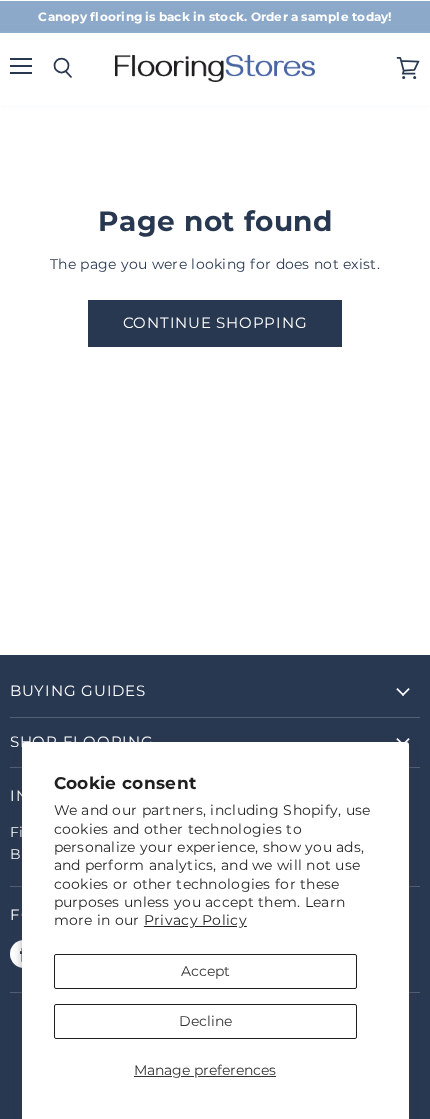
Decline (205, 1021)
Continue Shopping (215, 323)
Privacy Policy (195, 920)
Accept (205, 971)
